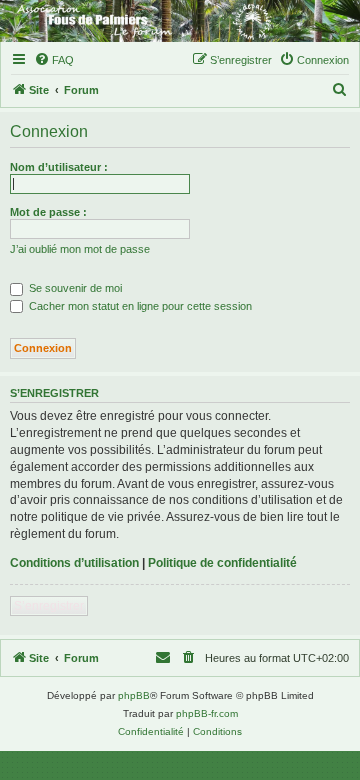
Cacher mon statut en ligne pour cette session (139, 306)
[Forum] (180, 21)
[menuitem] (54, 60)
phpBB (134, 695)
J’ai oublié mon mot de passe (80, 249)
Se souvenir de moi (74, 288)
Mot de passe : (48, 212)
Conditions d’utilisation (74, 563)
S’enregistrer (49, 606)
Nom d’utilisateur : (59, 167)
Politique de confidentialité (222, 563)
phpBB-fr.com (207, 713)
